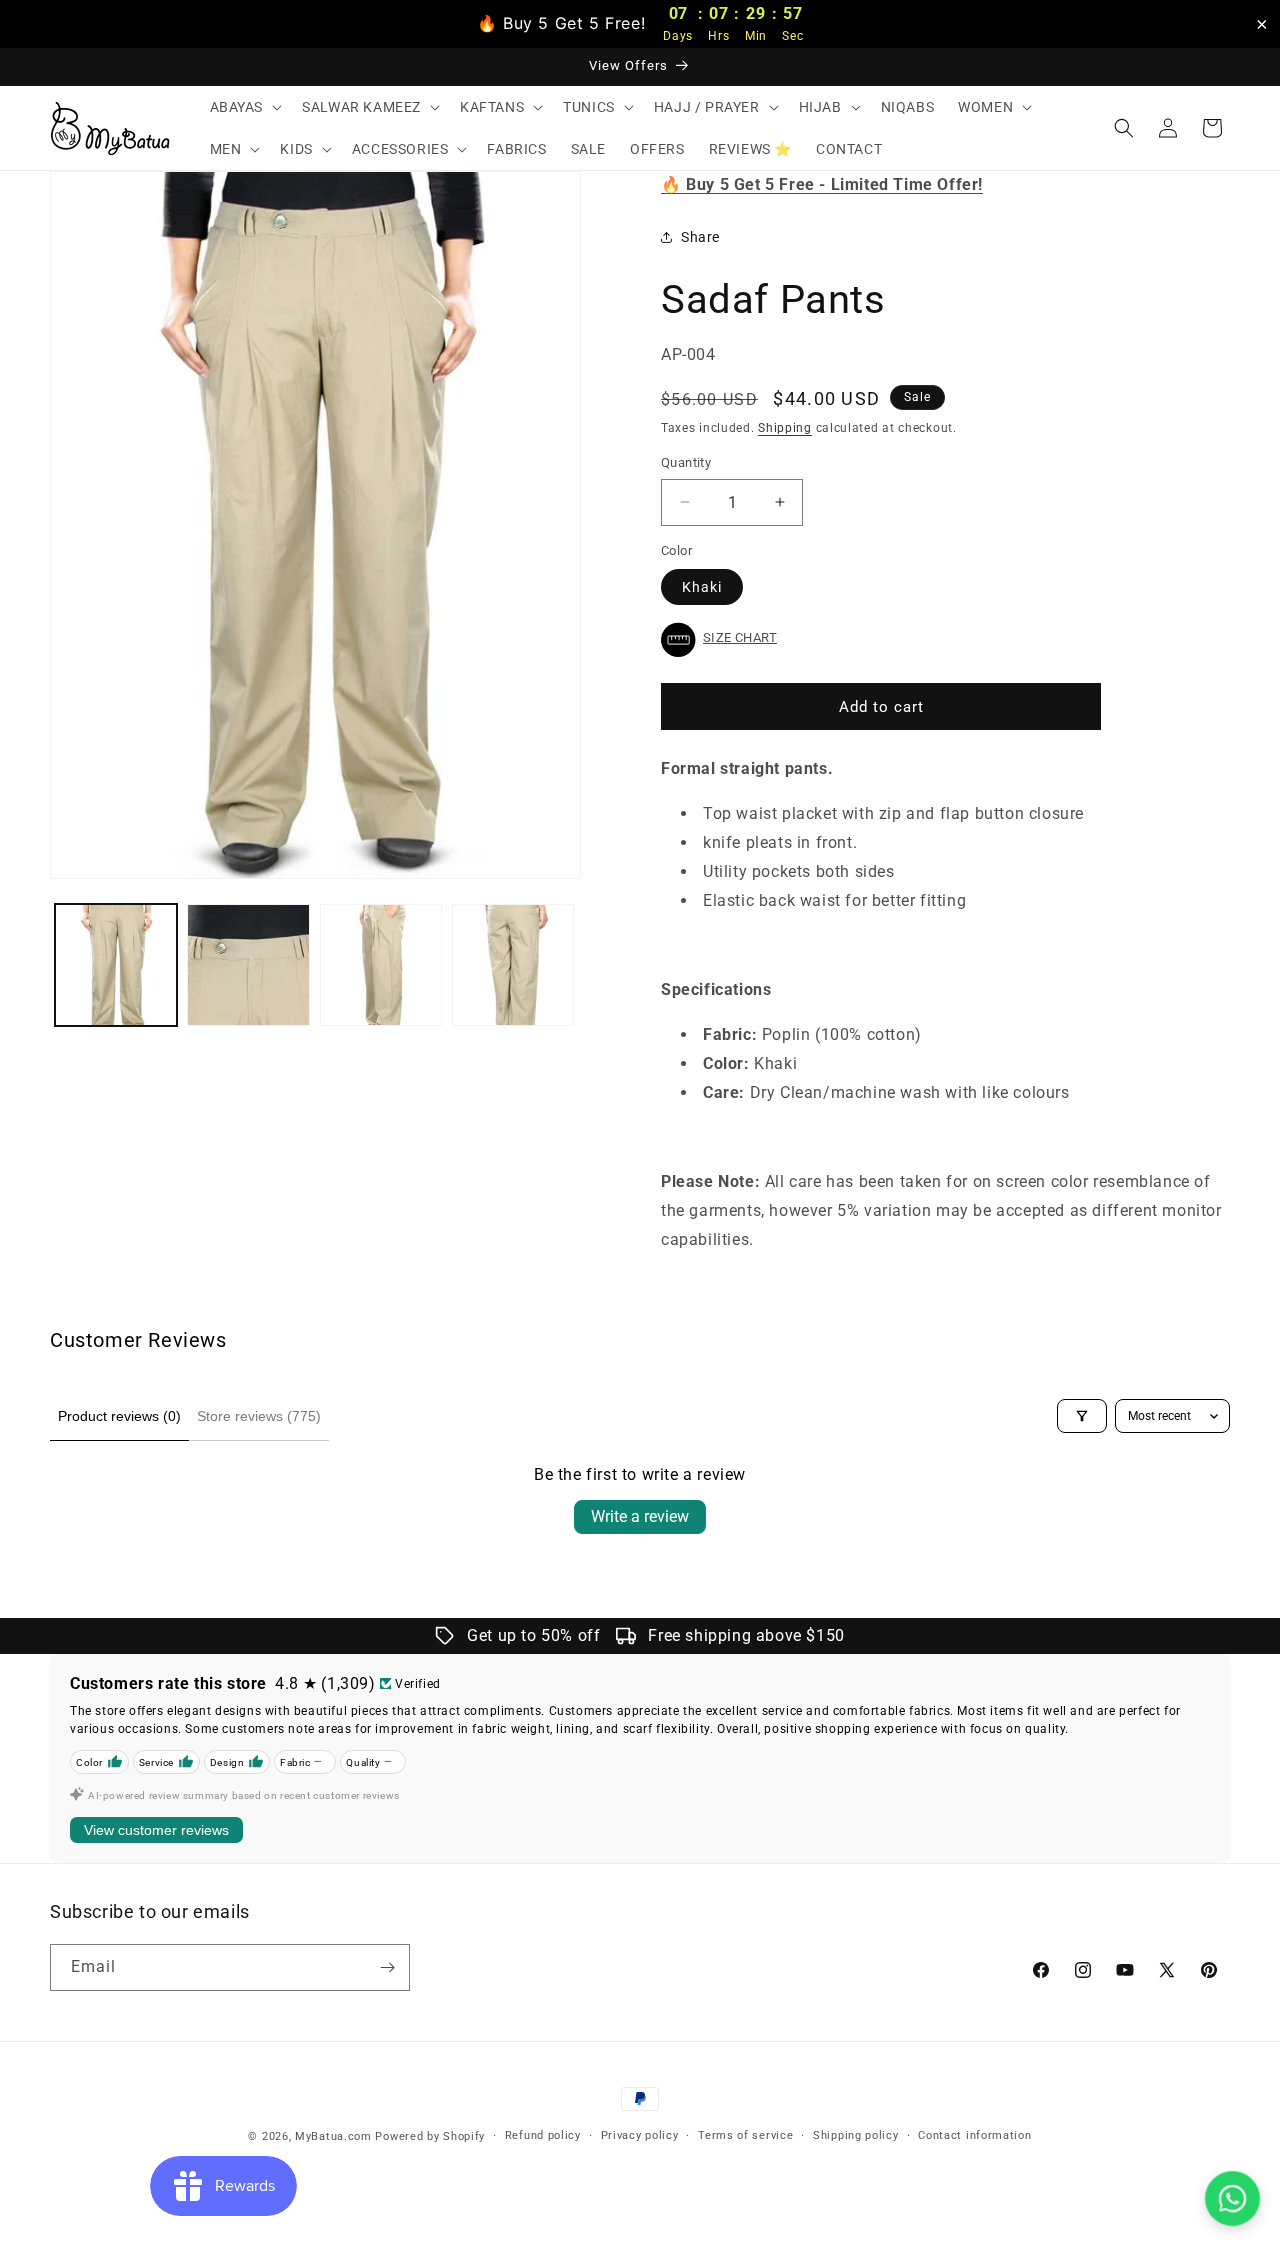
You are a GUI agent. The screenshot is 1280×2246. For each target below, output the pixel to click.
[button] (244, 107)
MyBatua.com (333, 2136)
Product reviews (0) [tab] (119, 1416)
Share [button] (700, 237)
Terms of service (745, 2135)
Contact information (974, 2135)
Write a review (640, 1516)
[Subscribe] (387, 1967)
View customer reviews (156, 1830)
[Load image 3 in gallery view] (381, 965)
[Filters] (1082, 1416)
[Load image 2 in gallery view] (248, 965)
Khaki (702, 587)
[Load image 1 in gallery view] (116, 965)
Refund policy (543, 2135)
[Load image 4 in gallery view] (513, 965)
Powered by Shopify (430, 2136)
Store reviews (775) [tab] (259, 1416)
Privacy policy (640, 2135)
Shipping (785, 428)
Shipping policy (856, 2135)
